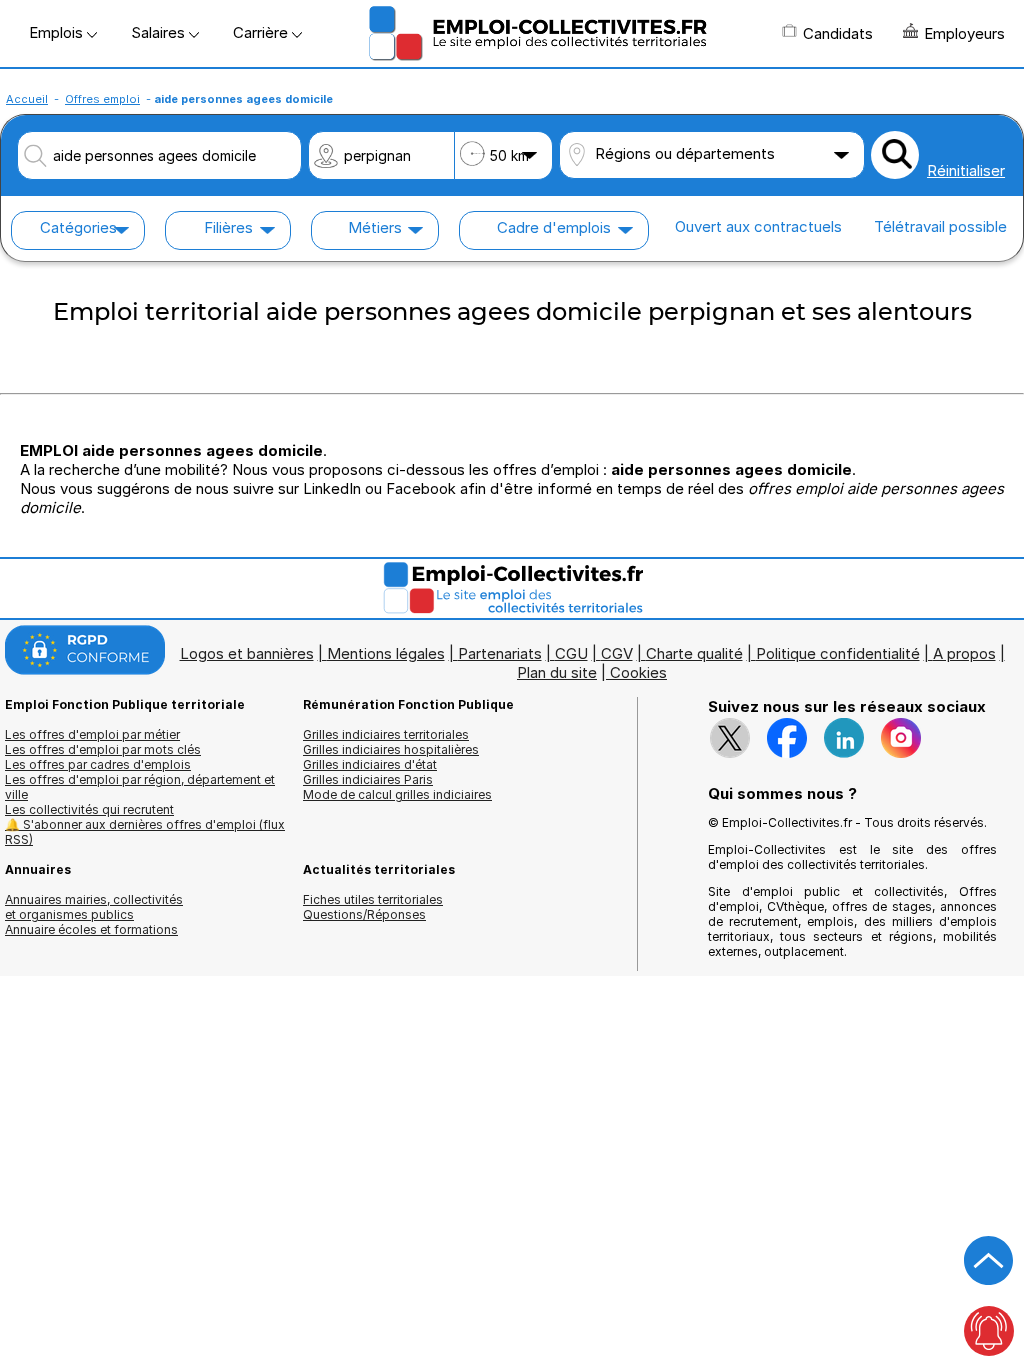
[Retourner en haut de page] (989, 1261)
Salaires (160, 32)
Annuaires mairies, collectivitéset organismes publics (94, 907)
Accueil (27, 99)
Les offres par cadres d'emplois (98, 764)
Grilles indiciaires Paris (368, 779)
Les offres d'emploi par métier (92, 734)
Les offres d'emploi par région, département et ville (140, 787)
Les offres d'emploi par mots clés (103, 749)
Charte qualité (694, 653)
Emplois (58, 32)
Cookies (638, 672)
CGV (617, 653)
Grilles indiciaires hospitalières (391, 749)
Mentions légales (386, 653)
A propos (964, 653)
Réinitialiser (966, 170)
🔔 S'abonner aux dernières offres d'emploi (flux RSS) (145, 832)
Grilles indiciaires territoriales (386, 734)
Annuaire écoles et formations (91, 929)
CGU (571, 653)
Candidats (838, 33)
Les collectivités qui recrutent (89, 809)
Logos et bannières (247, 653)
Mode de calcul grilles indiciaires (397, 794)
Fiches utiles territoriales (373, 899)
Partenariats (500, 653)
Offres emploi (102, 99)
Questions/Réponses (364, 914)
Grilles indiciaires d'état (370, 764)
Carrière (262, 32)
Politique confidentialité (838, 653)
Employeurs (964, 33)
